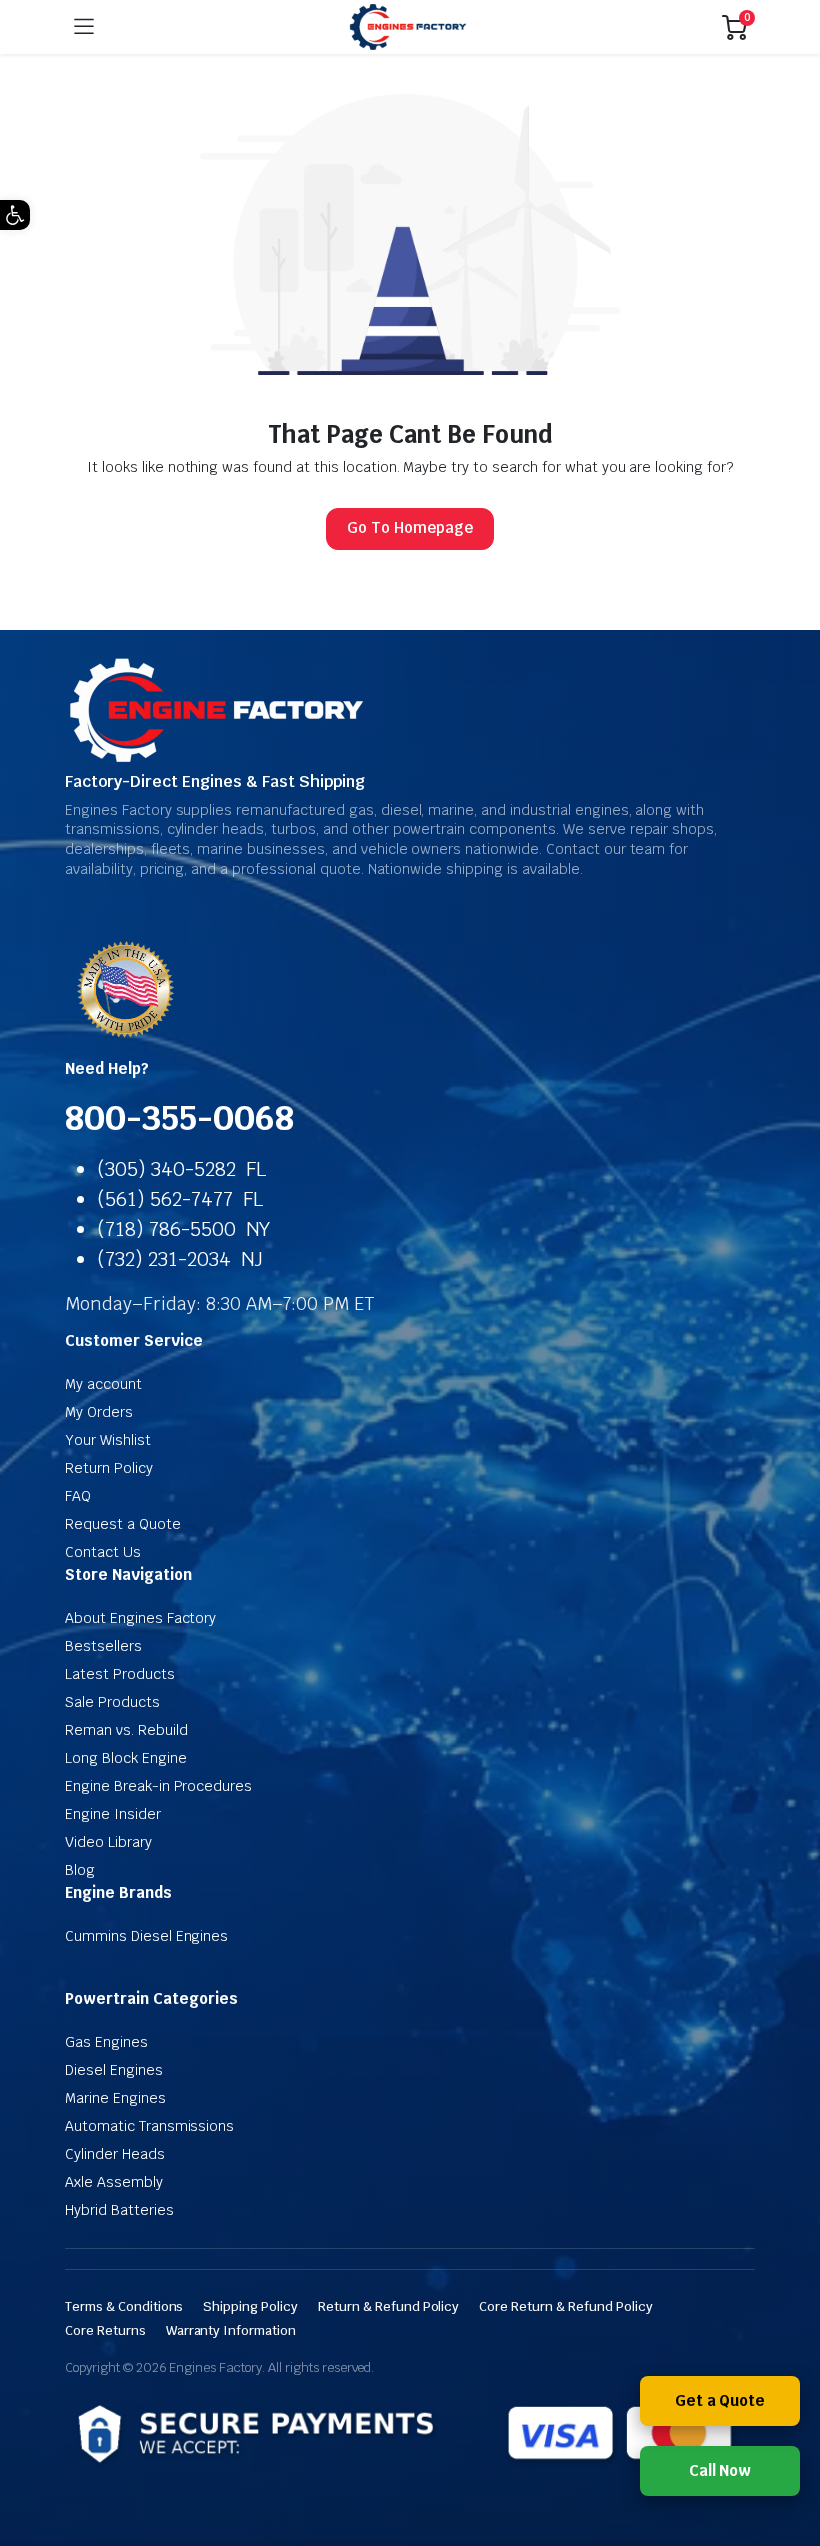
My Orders (99, 1412)
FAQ (78, 1496)
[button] (15, 215)
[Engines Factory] (408, 27)
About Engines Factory (140, 1618)
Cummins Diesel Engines (146, 1936)
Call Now (720, 2470)
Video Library (108, 1842)
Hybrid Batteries (119, 2210)
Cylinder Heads (115, 2154)
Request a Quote (123, 1524)
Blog (80, 1870)
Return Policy (109, 1468)
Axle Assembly (114, 2182)
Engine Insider (113, 1814)
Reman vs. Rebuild (126, 1730)
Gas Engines (106, 2042)
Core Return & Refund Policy (565, 2306)
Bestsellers (103, 1646)
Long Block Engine (126, 1758)
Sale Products (112, 1702)
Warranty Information (231, 2330)
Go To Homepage (410, 527)
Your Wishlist (108, 1440)
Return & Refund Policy (388, 2306)
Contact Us (103, 1552)
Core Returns (105, 2330)
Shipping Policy (250, 2306)
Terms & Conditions (124, 2306)
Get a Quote (720, 2400)
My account (103, 1384)
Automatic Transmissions (149, 2126)
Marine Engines (115, 2098)
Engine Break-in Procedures (158, 1786)
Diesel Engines (114, 2070)
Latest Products (120, 1674)
